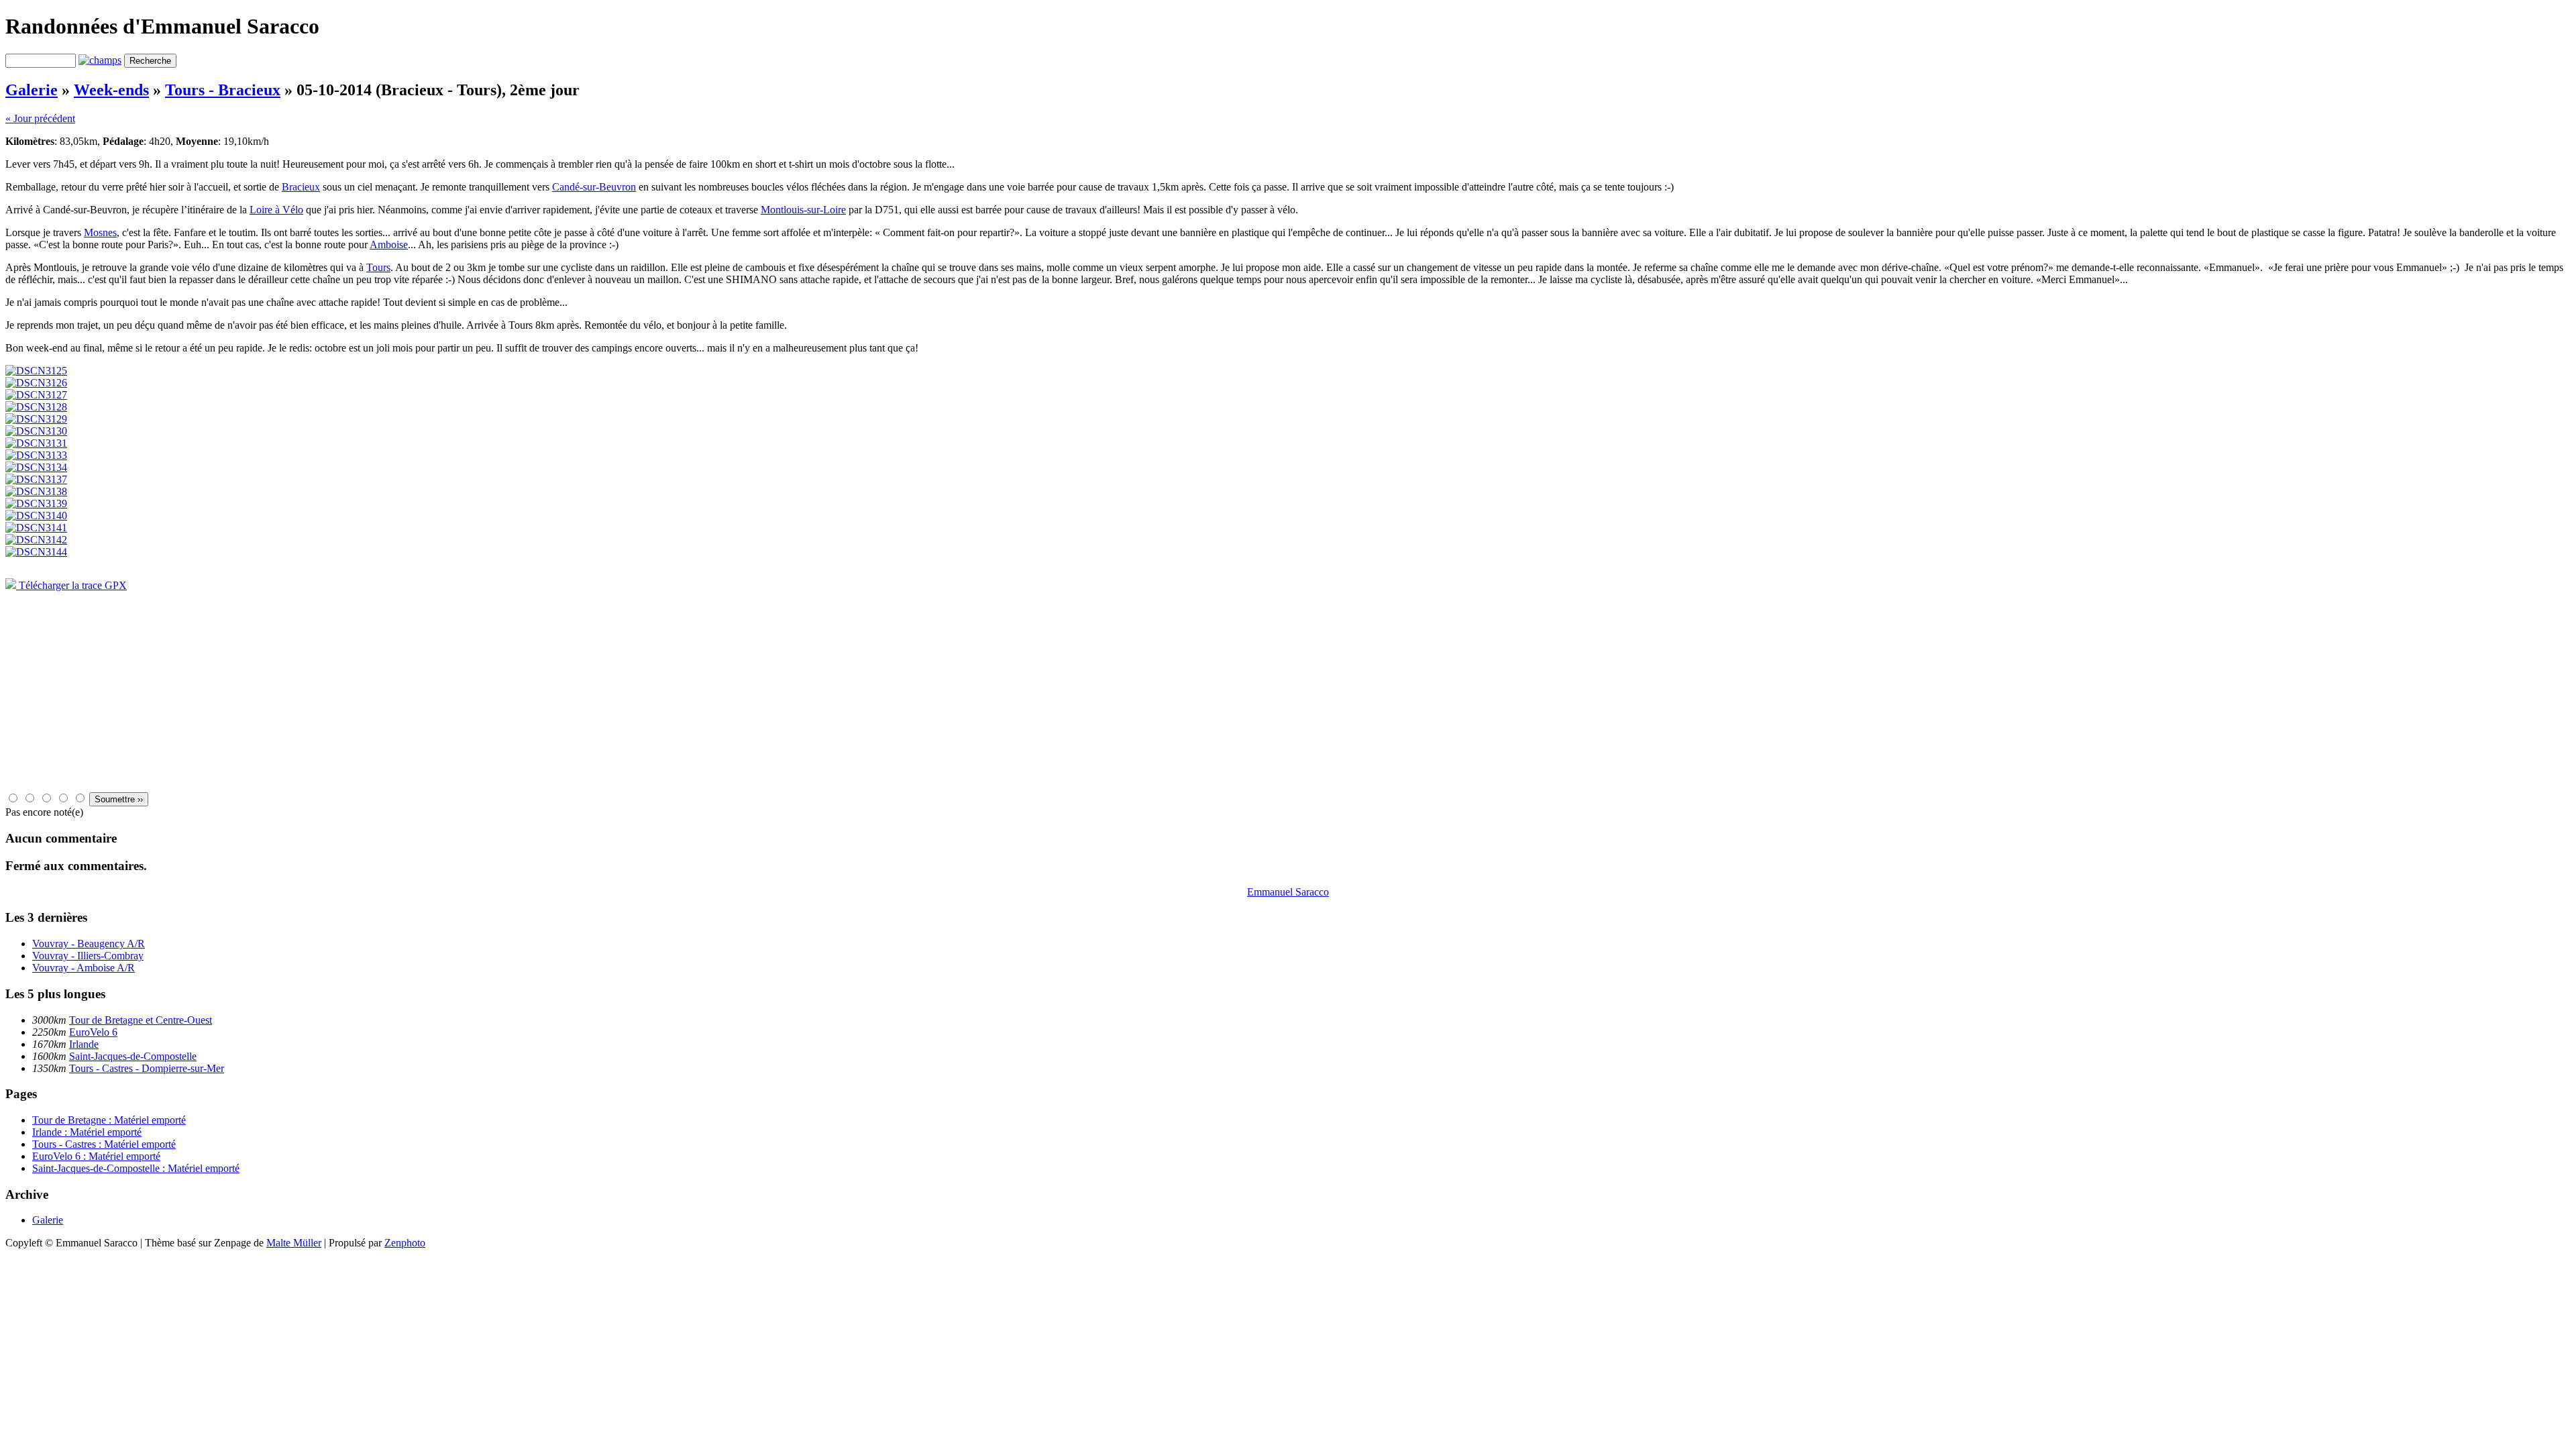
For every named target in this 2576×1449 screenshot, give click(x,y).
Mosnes (100, 232)
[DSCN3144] (36, 552)
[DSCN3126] (36, 383)
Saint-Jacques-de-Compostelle (133, 1056)
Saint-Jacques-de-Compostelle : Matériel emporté (136, 1168)
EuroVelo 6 (93, 1032)
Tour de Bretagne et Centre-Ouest (141, 1020)
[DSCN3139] (36, 503)
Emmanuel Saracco (1288, 892)
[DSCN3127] (36, 395)
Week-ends (111, 90)
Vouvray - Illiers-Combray (88, 956)
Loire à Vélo (276, 210)
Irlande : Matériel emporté (87, 1132)
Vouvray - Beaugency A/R (89, 944)
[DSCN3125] (36, 371)
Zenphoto (405, 1243)
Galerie (32, 90)
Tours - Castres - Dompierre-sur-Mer (147, 1068)
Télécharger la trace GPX (71, 585)
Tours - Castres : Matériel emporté (104, 1144)
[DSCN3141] (36, 528)
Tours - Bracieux (223, 90)
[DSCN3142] (36, 540)
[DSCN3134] (36, 467)
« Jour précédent (40, 118)
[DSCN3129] (36, 419)
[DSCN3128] (36, 407)
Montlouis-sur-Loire (803, 210)
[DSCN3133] (36, 455)
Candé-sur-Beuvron (594, 187)
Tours (378, 267)
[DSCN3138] (36, 491)
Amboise (389, 245)
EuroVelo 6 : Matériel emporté (96, 1156)
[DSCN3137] (36, 479)
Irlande (84, 1044)
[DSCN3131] (36, 443)
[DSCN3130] (36, 431)
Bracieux (301, 187)
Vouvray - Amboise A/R (84, 968)
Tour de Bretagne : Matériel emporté (109, 1120)
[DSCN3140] (36, 516)
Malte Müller (294, 1243)
